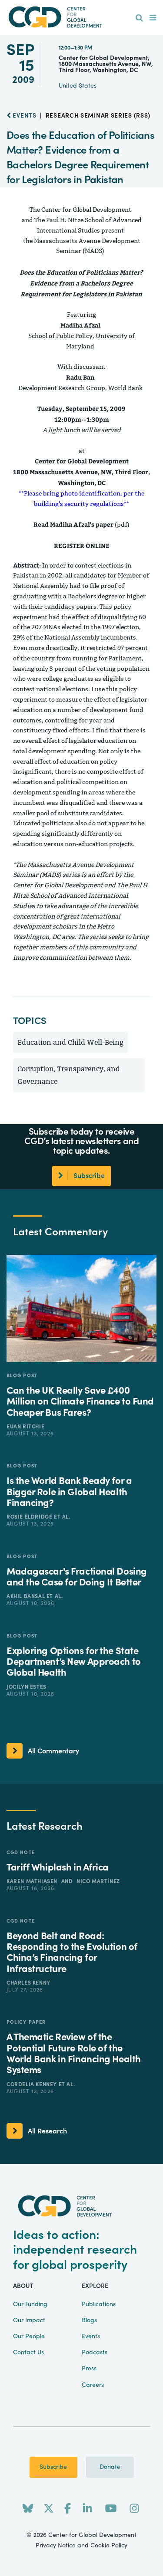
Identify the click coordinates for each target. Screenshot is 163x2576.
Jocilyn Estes (27, 1687)
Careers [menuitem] (93, 2385)
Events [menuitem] (91, 2336)
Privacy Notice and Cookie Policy (81, 2546)
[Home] (82, 17)
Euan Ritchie (25, 1427)
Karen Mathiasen (33, 1881)
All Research (47, 2131)
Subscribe (53, 2467)
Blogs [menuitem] (89, 2320)
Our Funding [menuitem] (30, 2304)
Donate (110, 2467)
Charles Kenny (28, 1983)
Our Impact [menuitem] (29, 2320)
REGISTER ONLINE (82, 546)
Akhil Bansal (27, 1596)
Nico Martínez (98, 1881)
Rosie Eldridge (30, 1517)
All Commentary (53, 1751)
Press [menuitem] (89, 2369)
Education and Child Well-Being (70, 1042)
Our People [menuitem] (29, 2336)
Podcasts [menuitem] (95, 2353)
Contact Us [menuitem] (28, 2353)
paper (105, 524)
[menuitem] (139, 18)
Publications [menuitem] (99, 2304)
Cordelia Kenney (33, 2084)
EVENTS (24, 116)
